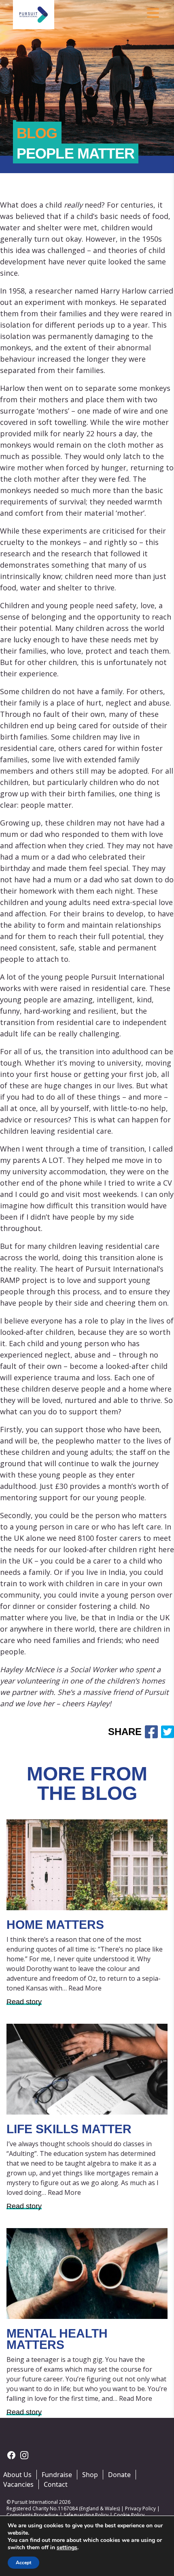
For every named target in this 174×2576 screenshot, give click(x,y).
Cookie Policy (129, 2515)
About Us (17, 2475)
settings (67, 2548)
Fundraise (57, 2475)
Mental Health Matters (57, 2339)
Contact (56, 2484)
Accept (23, 2563)
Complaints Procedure (32, 2515)
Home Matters (55, 1925)
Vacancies (18, 2484)
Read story (24, 2002)
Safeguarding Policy (86, 2515)
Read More (85, 1988)
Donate (119, 2475)
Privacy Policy (140, 2508)
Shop (90, 2475)
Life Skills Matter (69, 2129)
